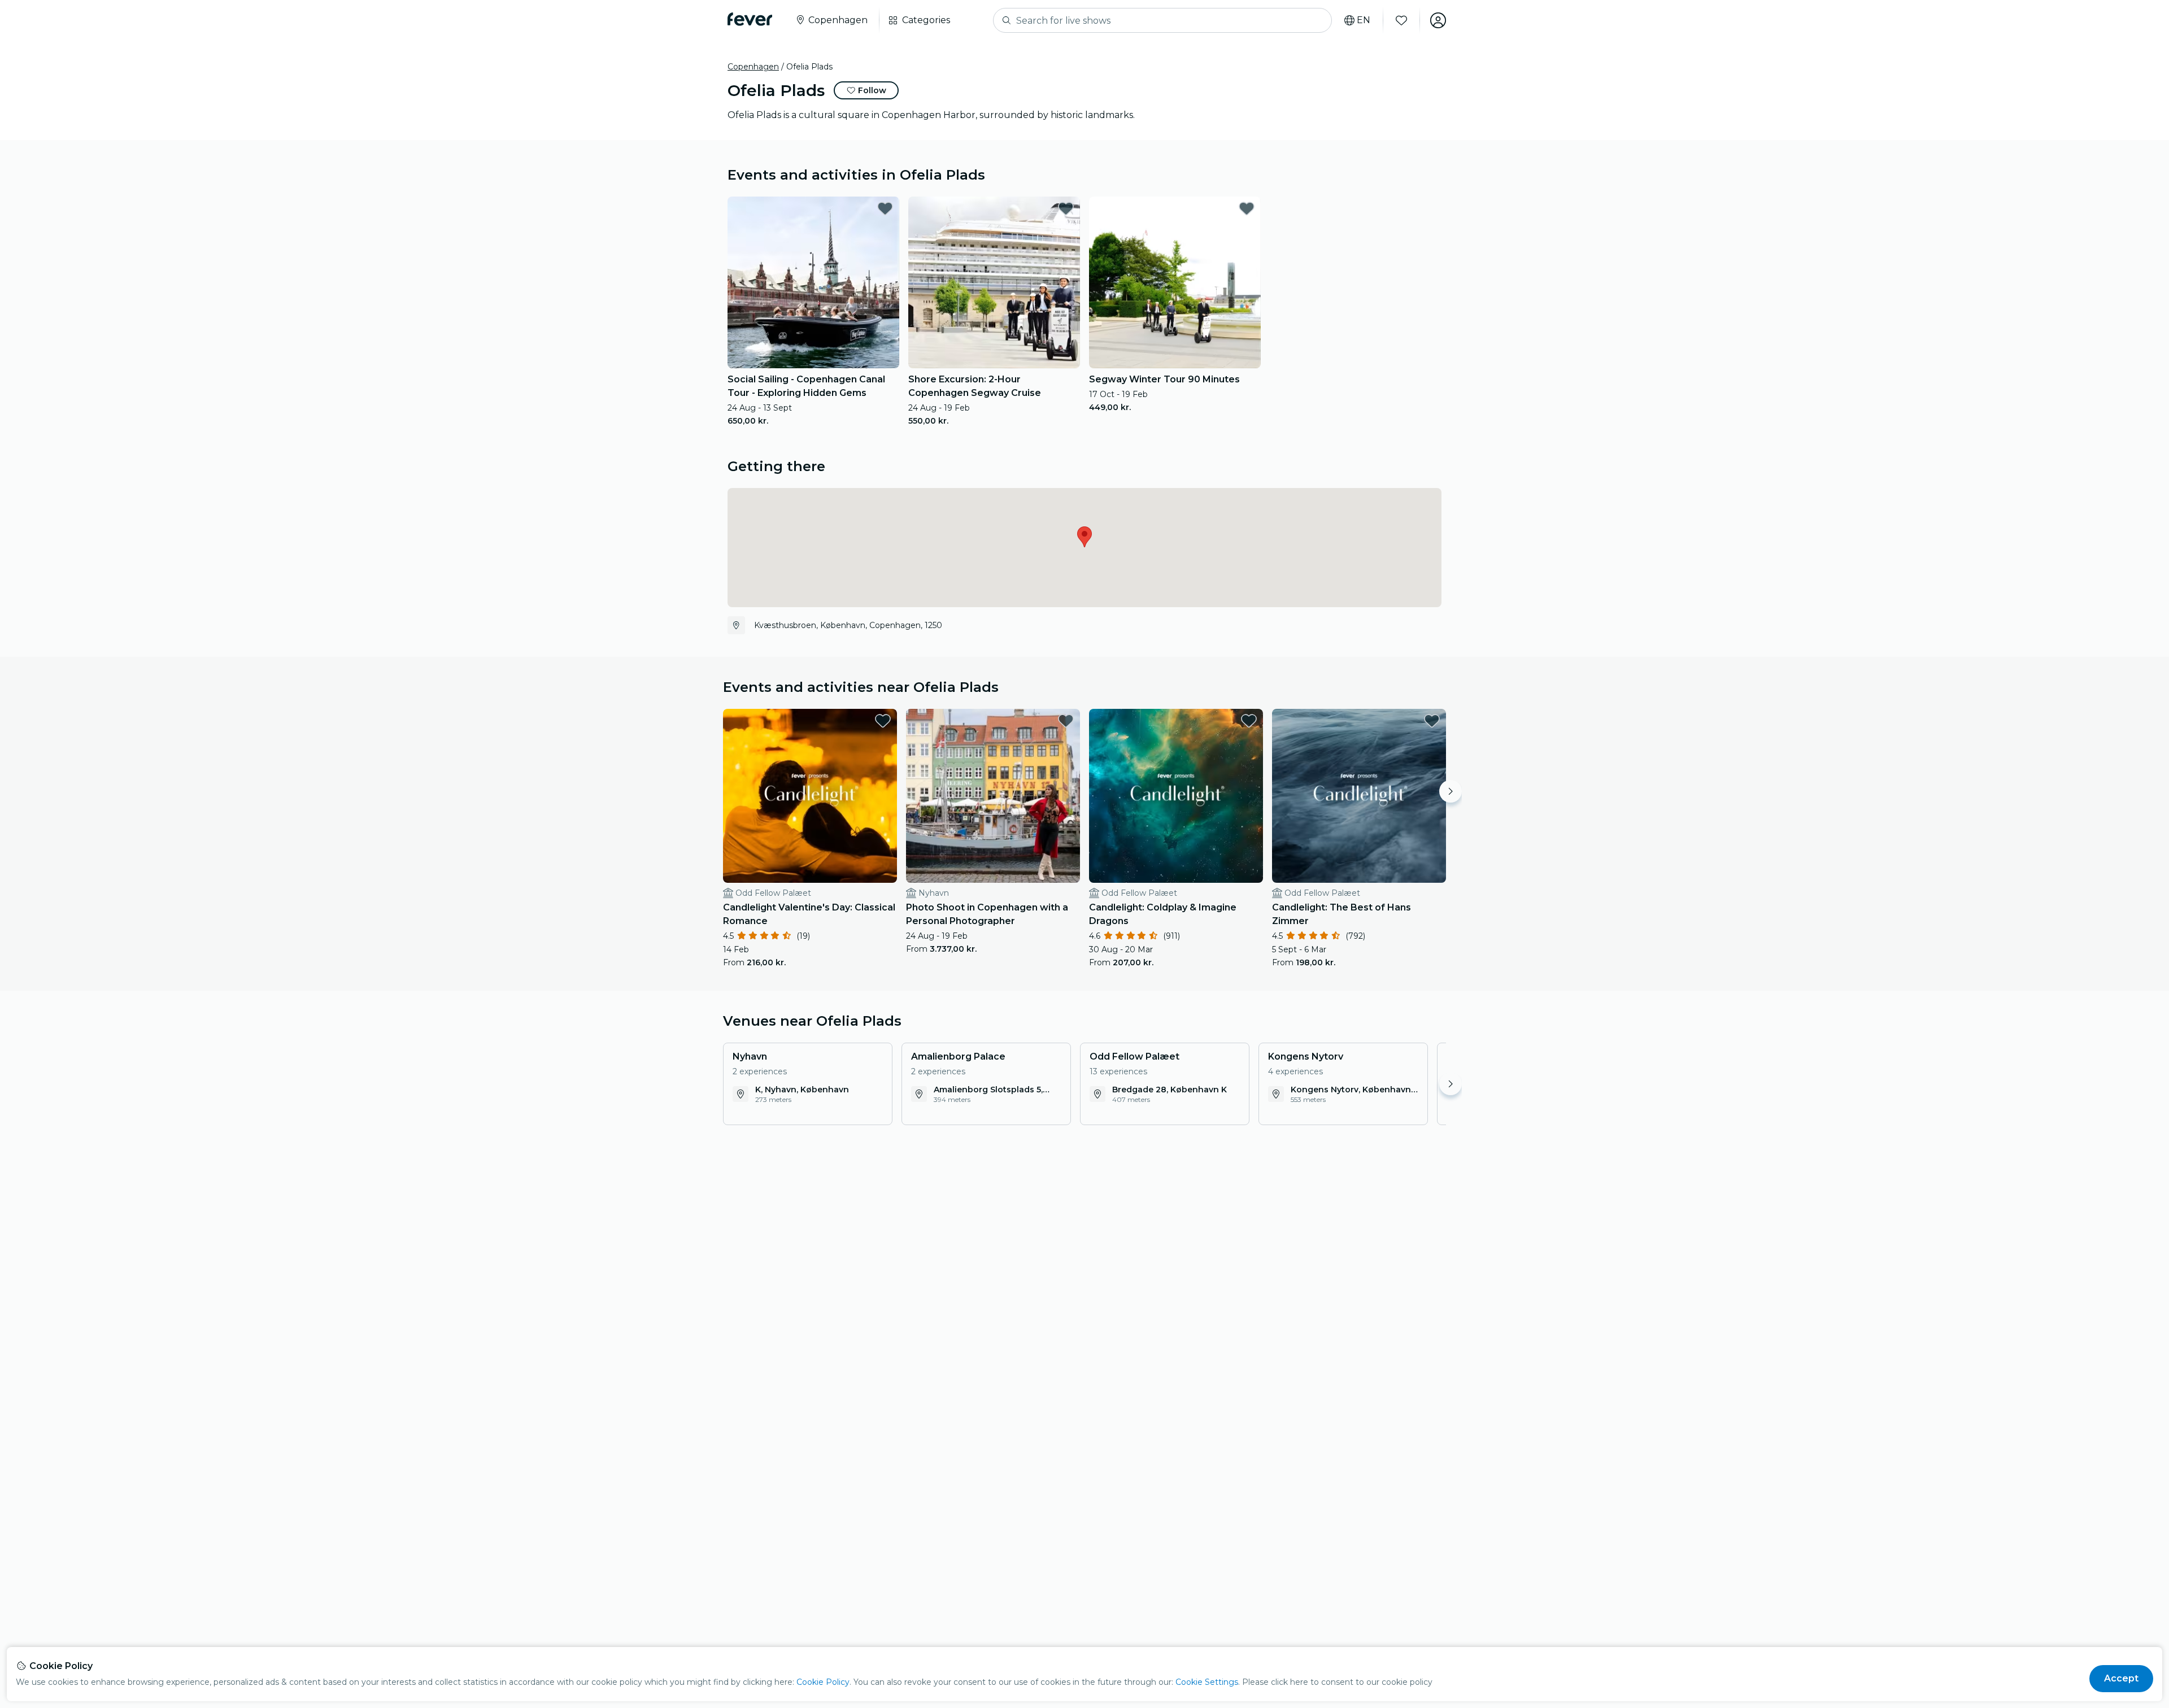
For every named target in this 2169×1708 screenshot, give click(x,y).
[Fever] (750, 19)
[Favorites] (1401, 20)
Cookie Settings (1207, 1682)
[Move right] (1451, 791)
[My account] (1438, 20)
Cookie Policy (823, 1682)
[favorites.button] (885, 208)
